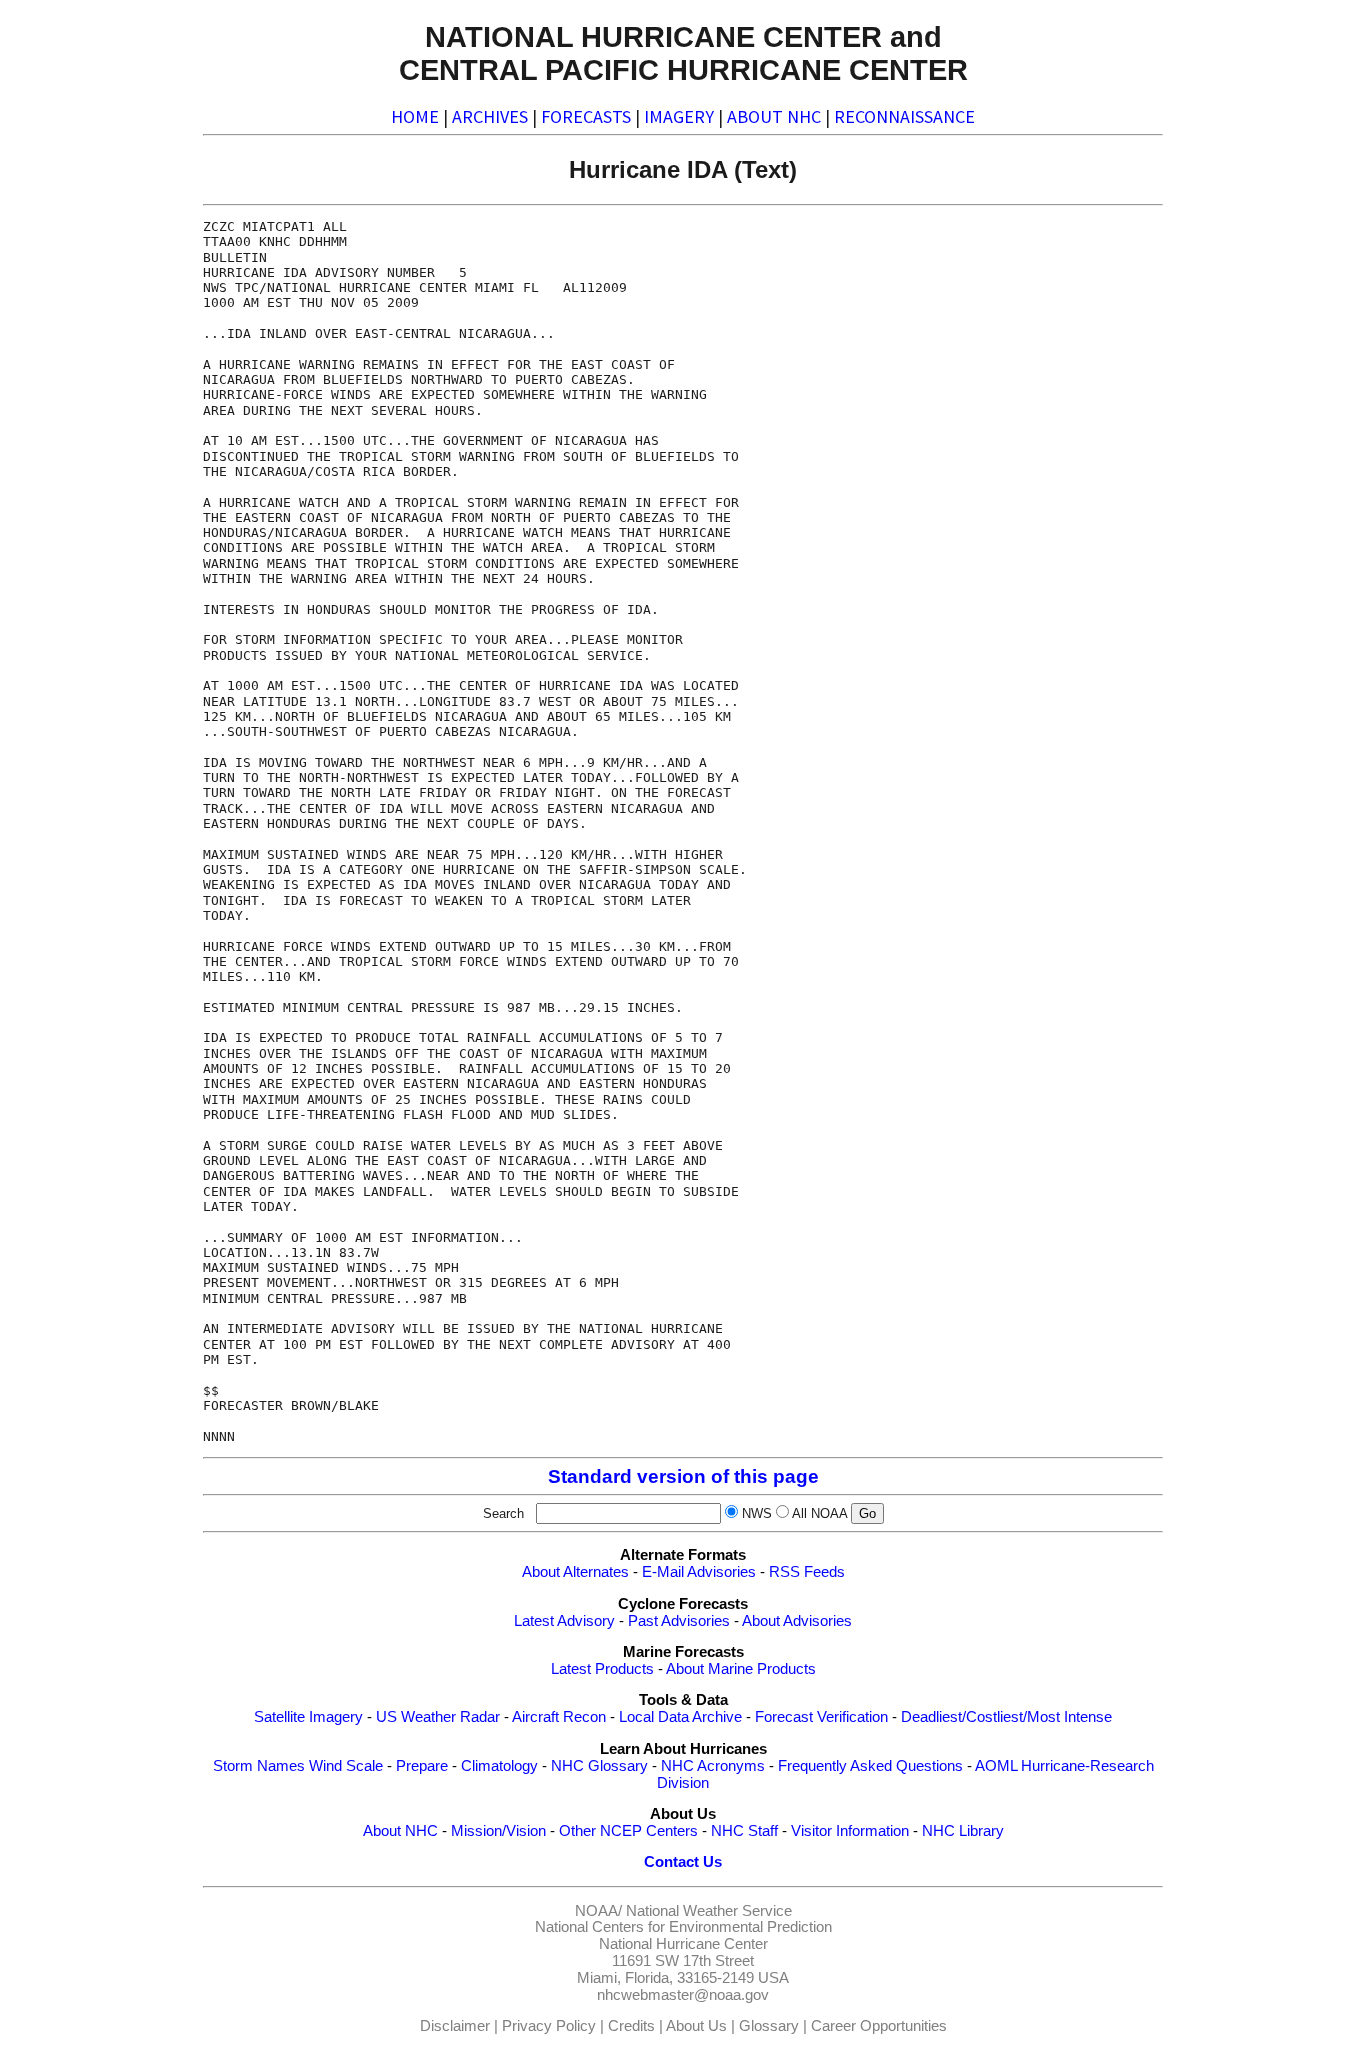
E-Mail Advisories (699, 1572)
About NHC (400, 1831)
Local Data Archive (680, 1717)
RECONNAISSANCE (904, 116)
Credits (631, 2026)
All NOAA (819, 1513)
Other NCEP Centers (628, 1831)
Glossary (769, 2026)
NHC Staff (744, 1831)
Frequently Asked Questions (870, 1766)
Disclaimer (455, 2026)
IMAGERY (679, 116)
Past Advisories (679, 1621)
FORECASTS (586, 116)
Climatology (499, 1766)
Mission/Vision (498, 1831)
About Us (696, 2026)
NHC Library (963, 1831)
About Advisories (797, 1621)
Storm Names (259, 1766)
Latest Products (602, 1669)
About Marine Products (741, 1669)
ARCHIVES (490, 116)
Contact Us (683, 1862)
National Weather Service (709, 1911)
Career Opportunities (879, 2026)
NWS (757, 1513)
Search (507, 1513)
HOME (415, 116)
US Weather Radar (438, 1717)
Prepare (422, 1766)
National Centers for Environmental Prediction (683, 1927)
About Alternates (575, 1572)
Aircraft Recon (559, 1717)
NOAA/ (598, 1911)
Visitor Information (850, 1831)
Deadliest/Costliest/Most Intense (1006, 1717)
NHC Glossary (599, 1766)
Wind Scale (346, 1766)
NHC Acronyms (713, 1766)
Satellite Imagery (308, 1717)
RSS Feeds (807, 1572)
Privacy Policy (549, 2026)
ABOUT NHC (774, 116)
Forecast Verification (821, 1717)
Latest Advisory (564, 1621)
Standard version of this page (683, 1476)
